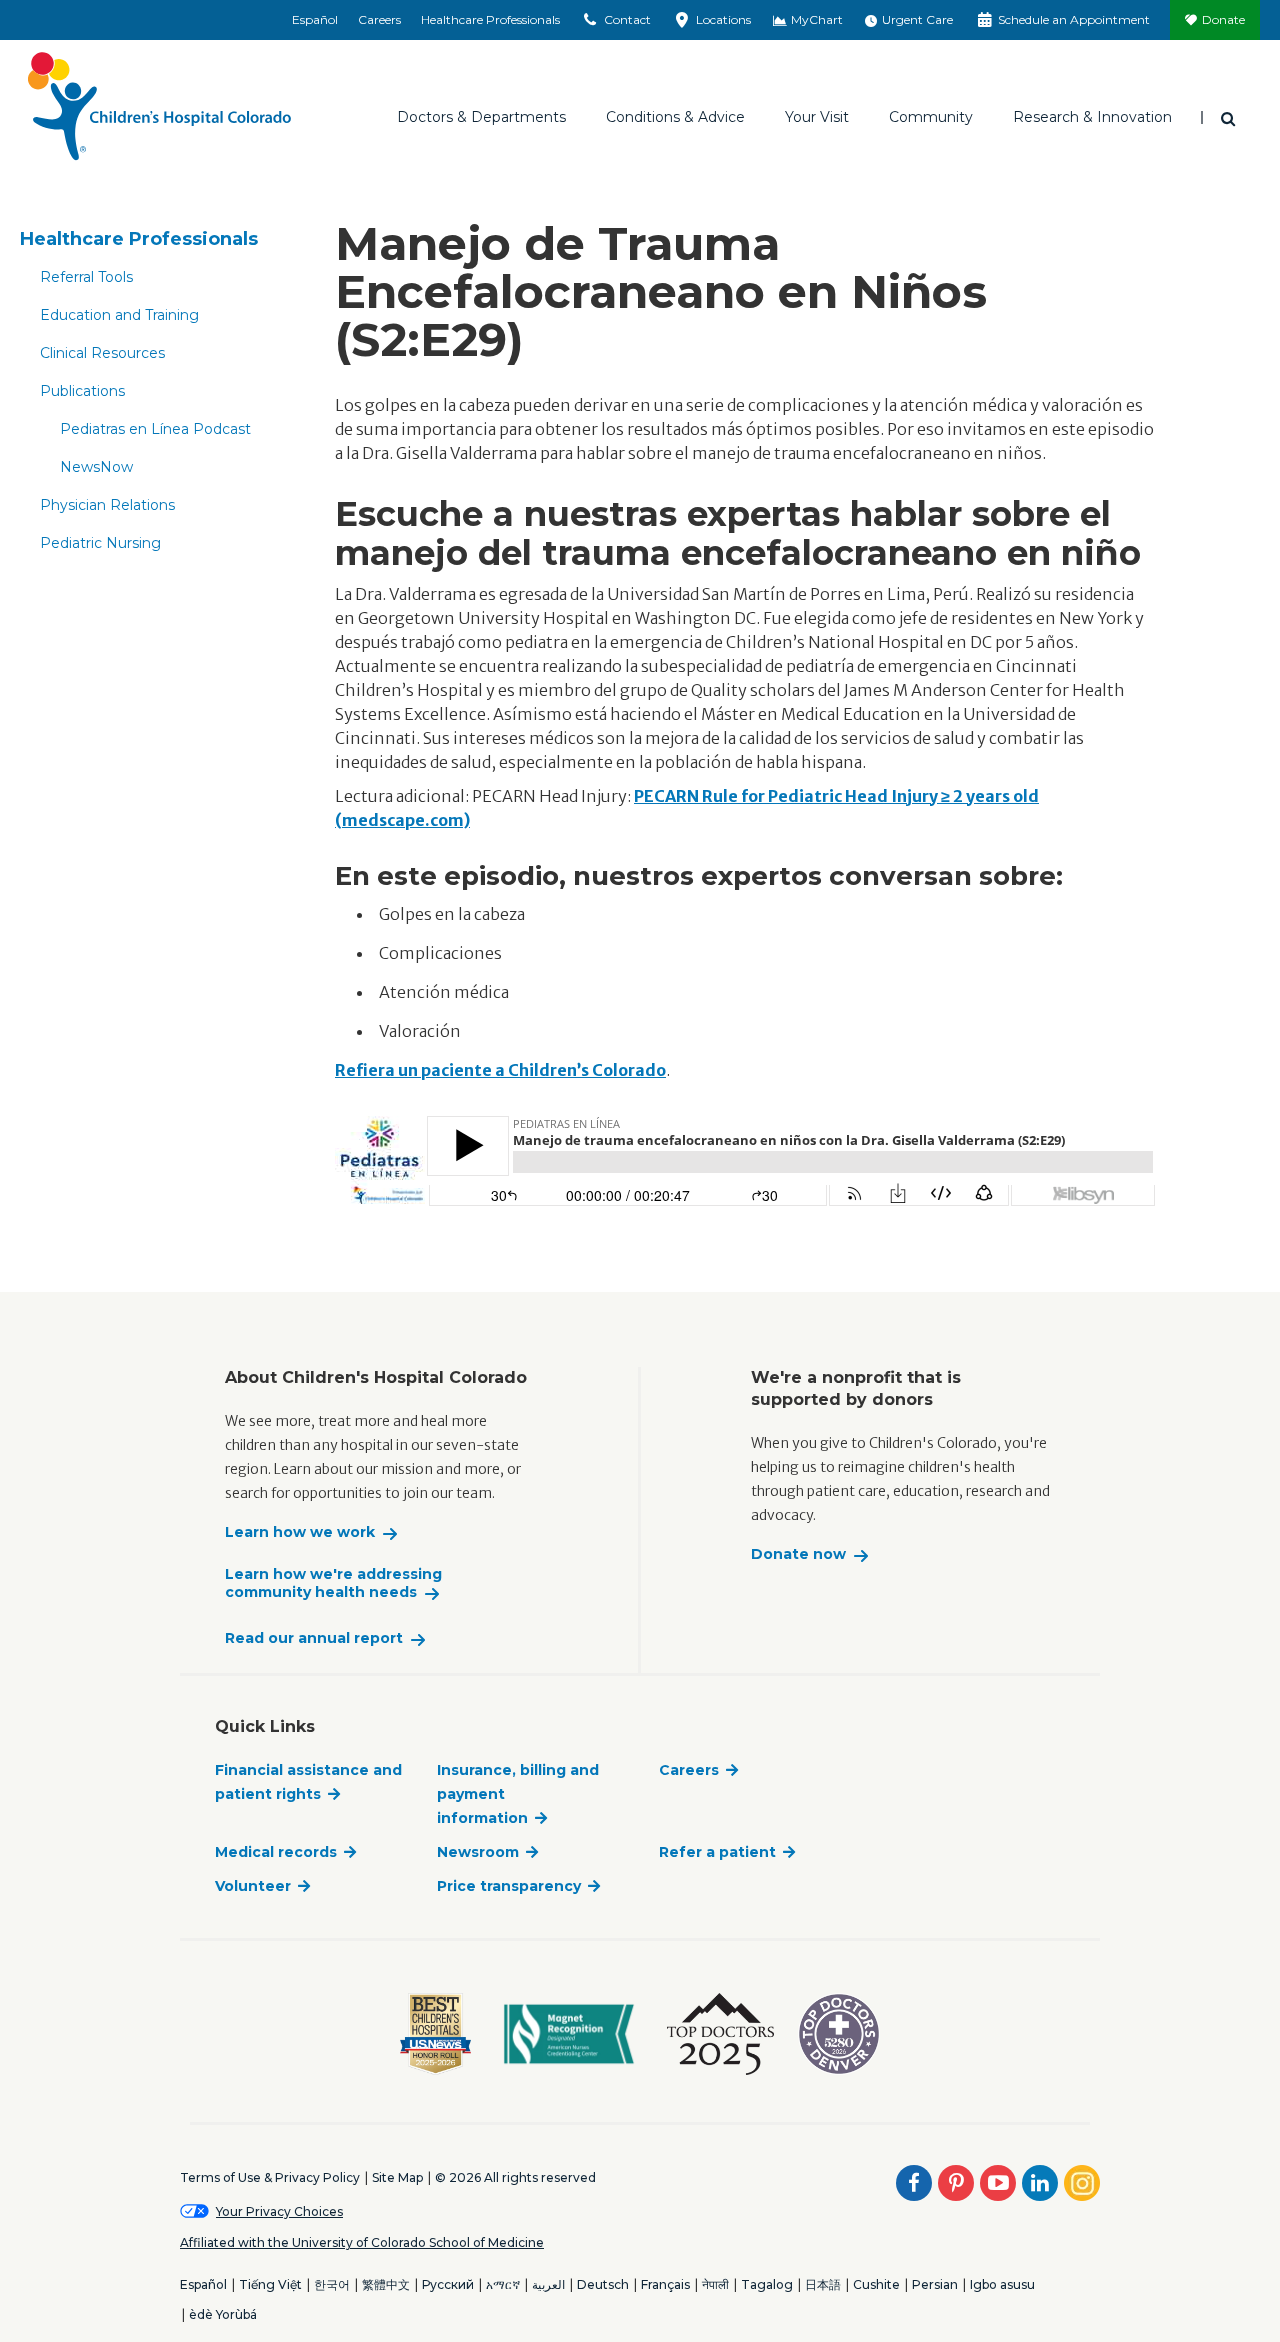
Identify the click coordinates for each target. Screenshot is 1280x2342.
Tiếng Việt (270, 2284)
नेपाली (715, 2284)
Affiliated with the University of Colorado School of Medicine (362, 2242)
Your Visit (817, 117)
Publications (82, 391)
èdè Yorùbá (223, 2314)
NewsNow (96, 467)
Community (931, 117)
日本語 (823, 2284)
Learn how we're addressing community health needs (333, 1583)
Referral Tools (86, 277)
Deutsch (603, 2284)
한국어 (332, 2284)
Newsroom (478, 1852)
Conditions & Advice (675, 117)
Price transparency (509, 1886)
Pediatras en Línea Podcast (155, 429)
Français (665, 2284)
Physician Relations (107, 505)
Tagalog (767, 2284)
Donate (1223, 19)
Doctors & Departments (481, 117)
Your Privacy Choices (279, 2211)
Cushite (876, 2284)
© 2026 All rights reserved (515, 2177)
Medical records (276, 1852)
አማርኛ (503, 2284)
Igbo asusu (1002, 2284)
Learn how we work (300, 1532)
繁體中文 (386, 2284)
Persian (935, 2284)
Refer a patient (717, 1852)
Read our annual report (314, 1638)
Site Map (397, 2177)
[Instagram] (1082, 2183)
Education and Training (119, 315)
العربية (548, 2284)
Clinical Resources (102, 353)
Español (315, 19)
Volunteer (253, 1886)
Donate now (798, 1554)
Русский (448, 2284)
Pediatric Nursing (100, 543)
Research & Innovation (1092, 117)
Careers (379, 19)
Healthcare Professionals (490, 19)
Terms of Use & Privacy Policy (270, 2177)
